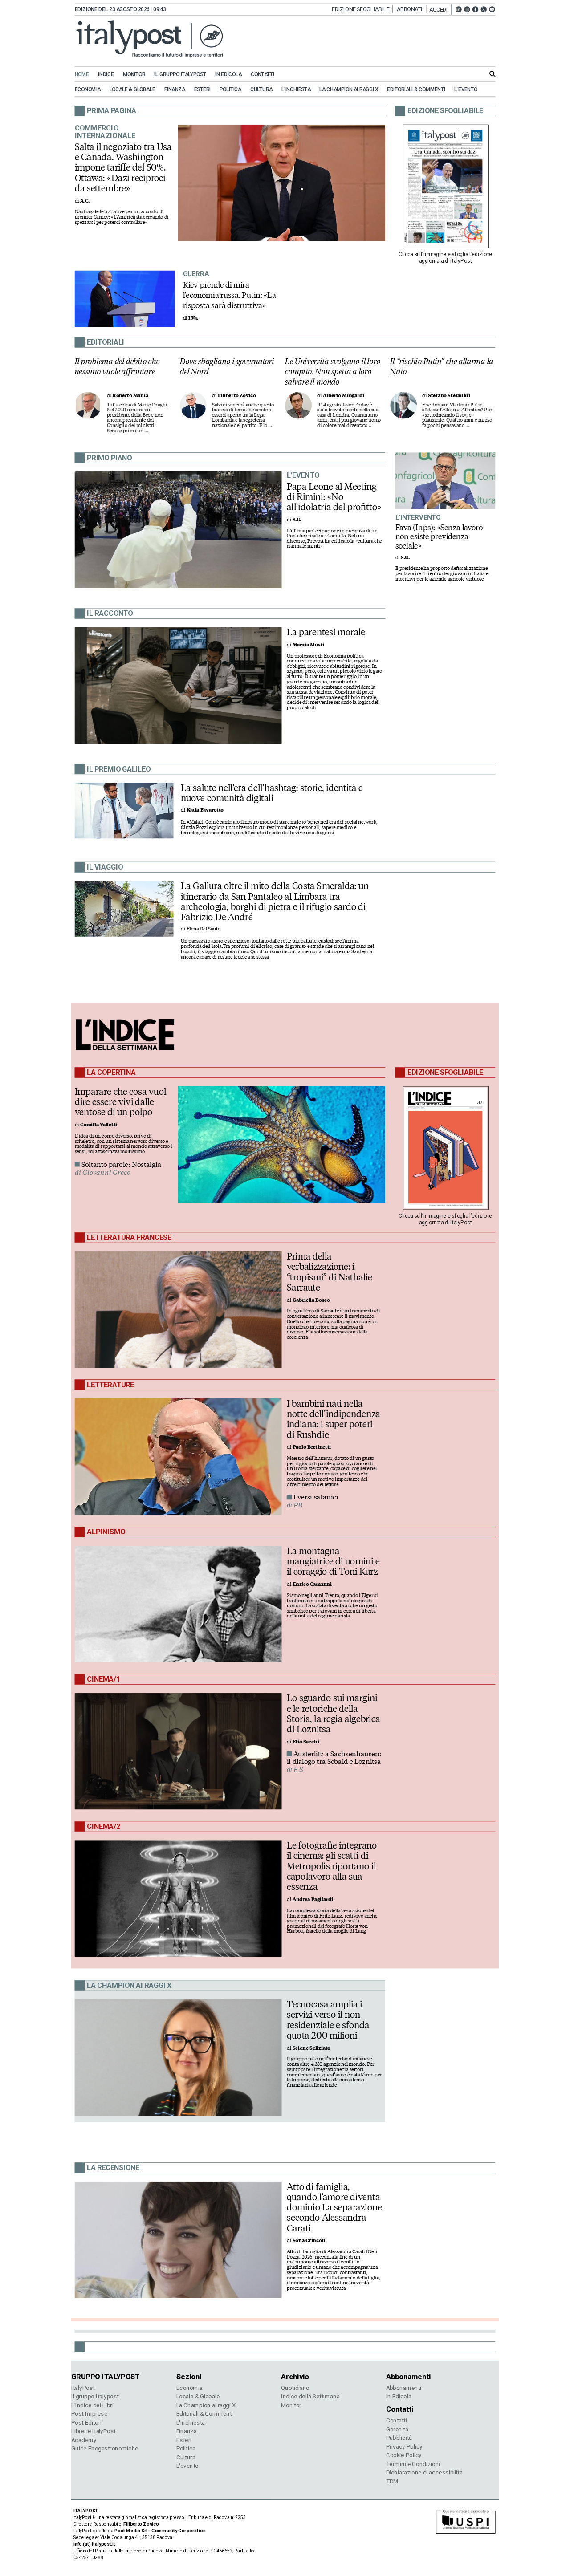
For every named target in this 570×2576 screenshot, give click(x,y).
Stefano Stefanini (449, 396)
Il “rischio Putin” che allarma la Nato (442, 366)
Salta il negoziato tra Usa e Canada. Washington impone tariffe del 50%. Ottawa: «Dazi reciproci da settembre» (123, 167)
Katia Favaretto (205, 810)
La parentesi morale (326, 632)
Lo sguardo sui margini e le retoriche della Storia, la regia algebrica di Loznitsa (333, 1713)
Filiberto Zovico (237, 396)
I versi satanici (316, 1497)
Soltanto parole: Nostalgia (121, 1164)
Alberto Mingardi (344, 396)
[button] (440, 10)
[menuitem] (86, 75)
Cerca (493, 74)
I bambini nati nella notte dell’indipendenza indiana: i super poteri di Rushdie (334, 1419)
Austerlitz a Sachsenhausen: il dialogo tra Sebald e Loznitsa (334, 1758)
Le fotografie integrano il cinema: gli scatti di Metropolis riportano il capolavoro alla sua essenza (332, 1866)
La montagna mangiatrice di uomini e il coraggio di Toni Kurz (333, 1561)
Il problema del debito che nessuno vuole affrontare (117, 366)
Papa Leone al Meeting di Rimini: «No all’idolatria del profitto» (334, 496)
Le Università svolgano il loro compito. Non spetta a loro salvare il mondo (333, 371)
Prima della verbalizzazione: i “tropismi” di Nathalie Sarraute (330, 1272)
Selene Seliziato (312, 2048)
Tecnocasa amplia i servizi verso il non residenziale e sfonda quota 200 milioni (328, 2020)
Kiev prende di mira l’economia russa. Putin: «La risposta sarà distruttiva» (230, 295)
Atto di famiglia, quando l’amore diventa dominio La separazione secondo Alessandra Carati (334, 2207)
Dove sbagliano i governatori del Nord (227, 366)
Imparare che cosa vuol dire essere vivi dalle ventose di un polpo (121, 1101)
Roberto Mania (130, 396)
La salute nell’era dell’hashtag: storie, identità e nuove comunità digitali (272, 793)
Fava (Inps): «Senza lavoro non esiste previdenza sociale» (439, 536)
